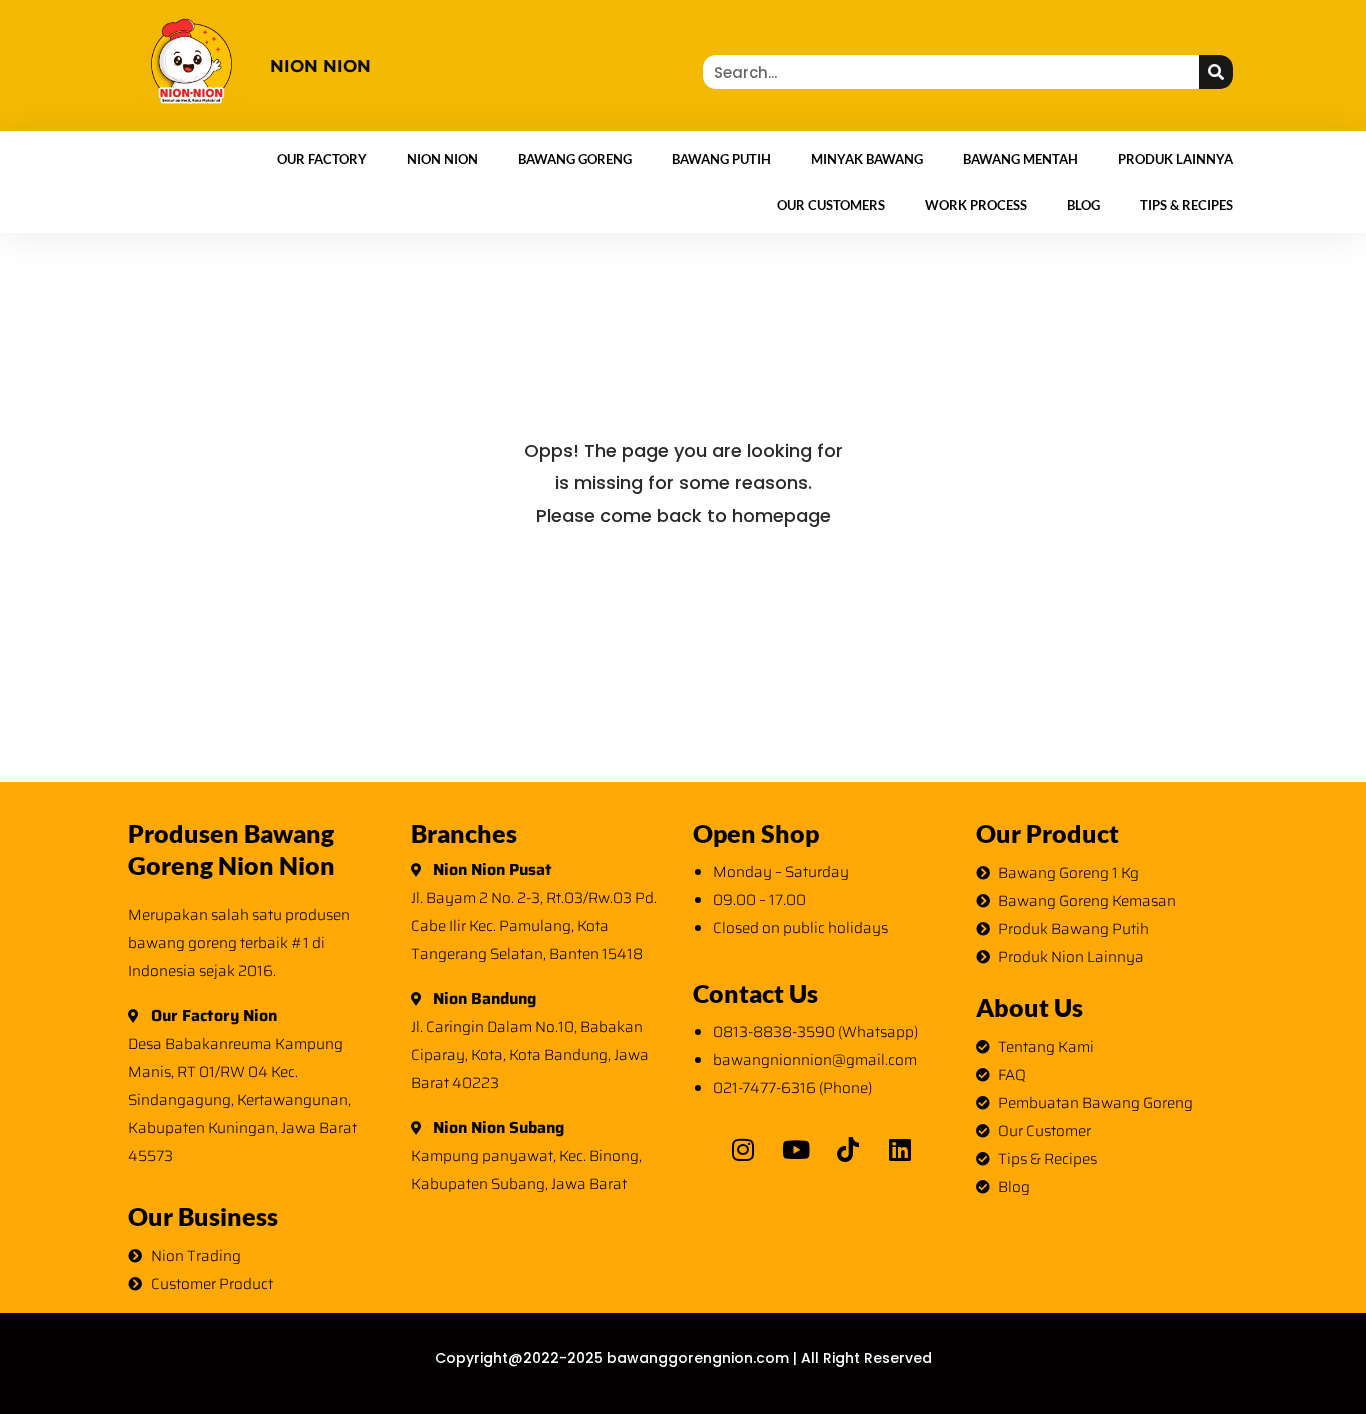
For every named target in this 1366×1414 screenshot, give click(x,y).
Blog (1083, 205)
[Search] (1216, 72)
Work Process (976, 205)
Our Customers (831, 205)
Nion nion (320, 66)
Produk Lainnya (1175, 159)
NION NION (442, 159)
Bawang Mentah (1020, 159)
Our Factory (322, 159)
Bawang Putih (721, 159)
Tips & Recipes (1186, 205)
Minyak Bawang (867, 159)
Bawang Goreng (575, 159)
